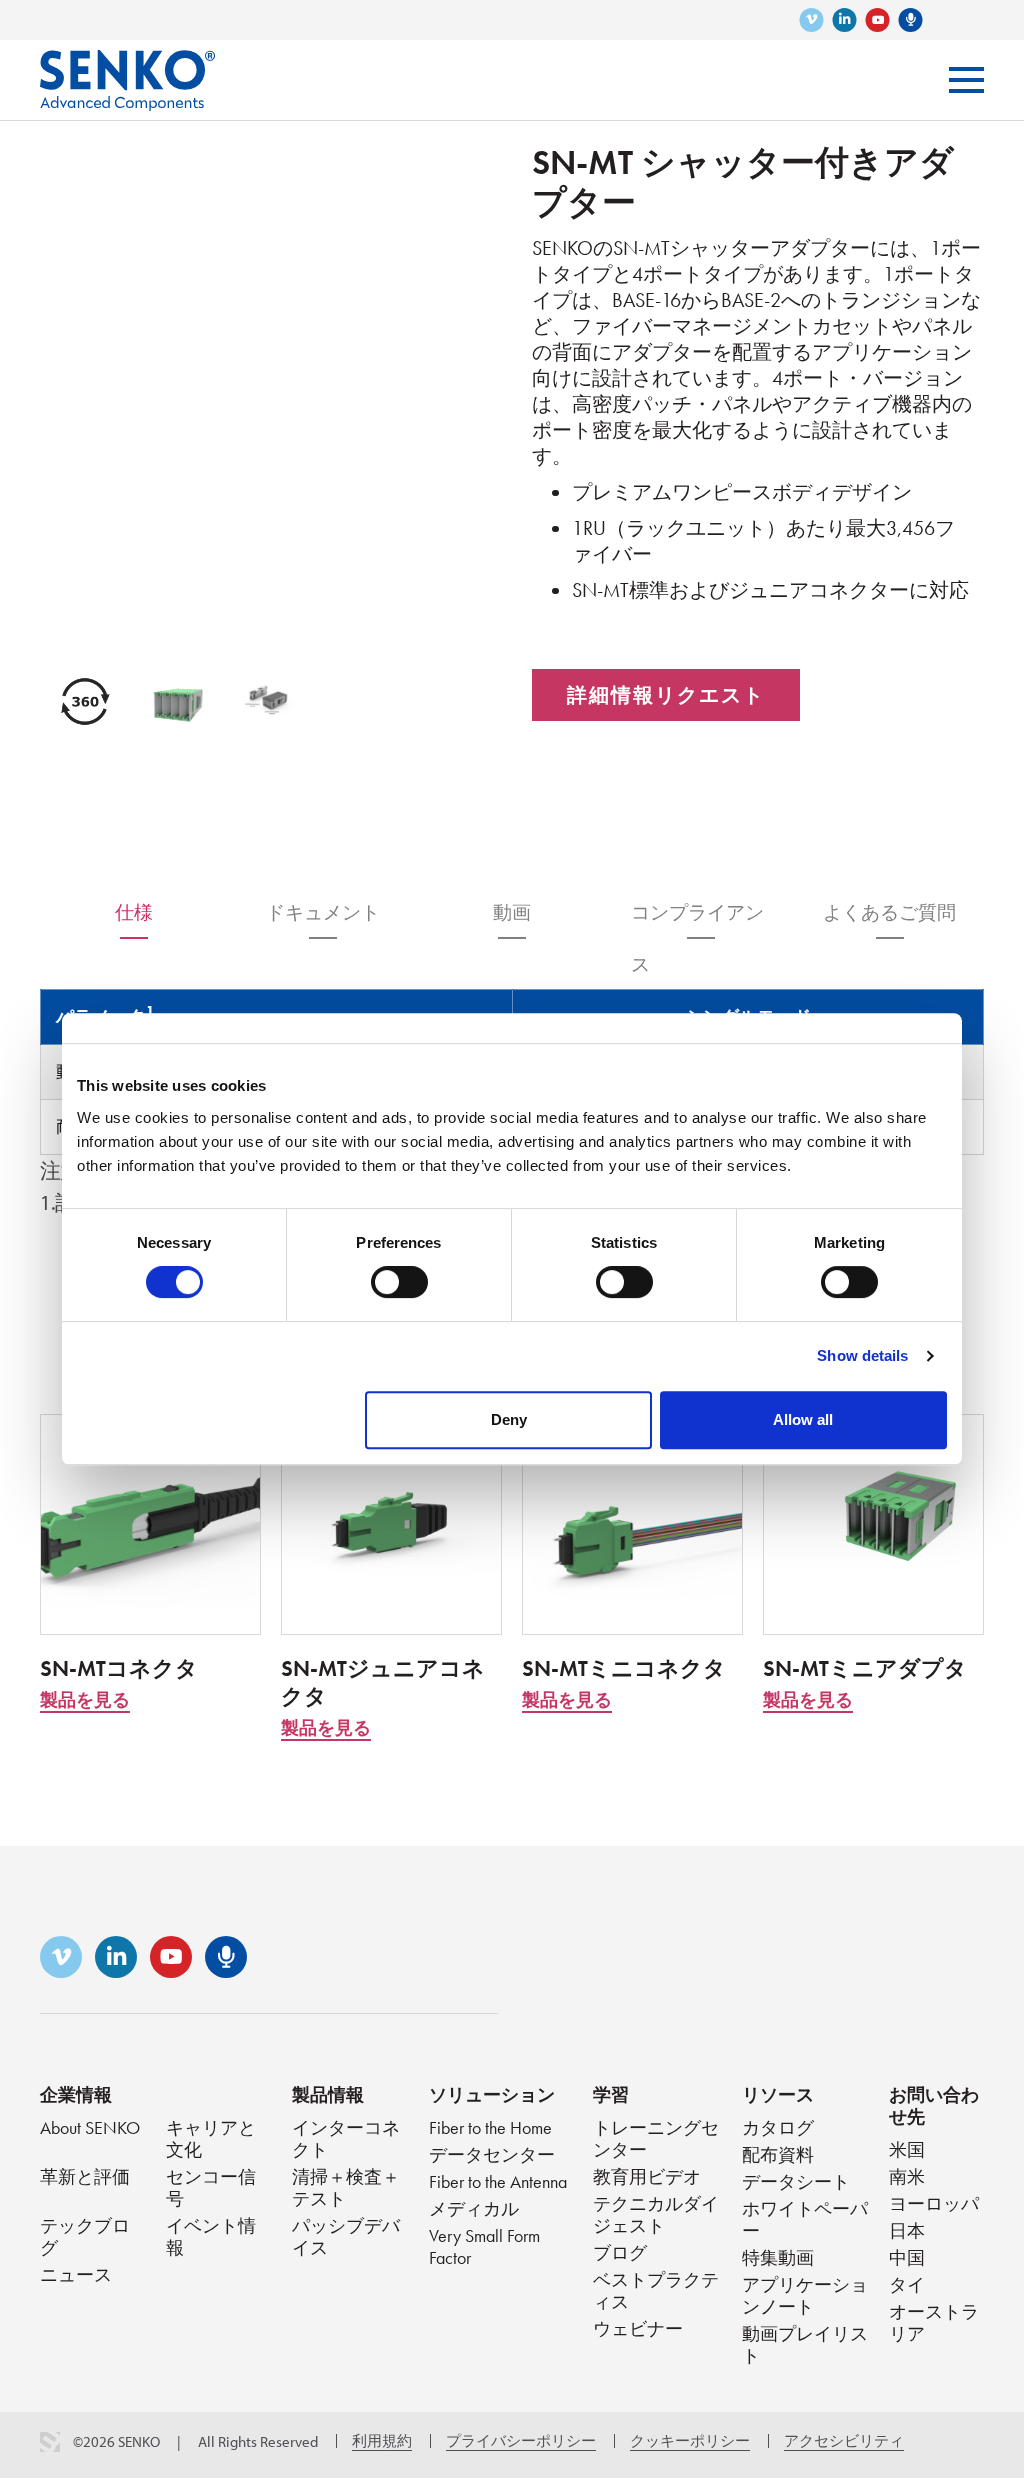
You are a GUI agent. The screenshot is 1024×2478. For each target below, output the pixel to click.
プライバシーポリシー (521, 2441)
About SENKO (90, 2127)
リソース (778, 2094)
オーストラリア (934, 2322)
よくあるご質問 (889, 912)
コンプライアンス (697, 919)
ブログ (620, 2252)
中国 (907, 2257)
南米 (907, 2176)
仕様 (134, 912)
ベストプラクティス (656, 2290)
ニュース (76, 2274)
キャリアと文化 (211, 2138)
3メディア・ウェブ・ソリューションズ (50, 2442)
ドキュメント (323, 912)
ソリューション (492, 2094)
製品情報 (328, 2094)
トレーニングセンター (656, 2138)
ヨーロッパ (934, 2203)
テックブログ (85, 2236)
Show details (862, 1355)
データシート (796, 2181)
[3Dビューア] (85, 701)
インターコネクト (346, 2138)
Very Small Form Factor (484, 2246)
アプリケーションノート (805, 2295)
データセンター (492, 2154)
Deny (509, 1419)
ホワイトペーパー (805, 2219)
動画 (512, 912)
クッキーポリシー (690, 2441)
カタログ (778, 2127)
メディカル (474, 2208)
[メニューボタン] (966, 80)
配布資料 (778, 2154)
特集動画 (778, 2257)
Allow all (803, 1419)
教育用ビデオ (647, 2176)
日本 (907, 2230)
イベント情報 (211, 2236)
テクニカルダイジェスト (656, 2214)
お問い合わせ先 (934, 2105)
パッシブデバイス (346, 2236)
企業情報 (76, 2094)
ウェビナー (638, 2328)
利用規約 (382, 2441)
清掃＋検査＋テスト (346, 2187)
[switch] (399, 1282)
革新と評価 (85, 2176)
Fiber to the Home (490, 2127)
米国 (907, 2149)
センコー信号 (211, 2187)
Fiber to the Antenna (498, 2181)
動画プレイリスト (805, 2344)
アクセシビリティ (844, 2441)
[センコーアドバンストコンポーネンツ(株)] (127, 65)
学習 (611, 2094)
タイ (907, 2284)
